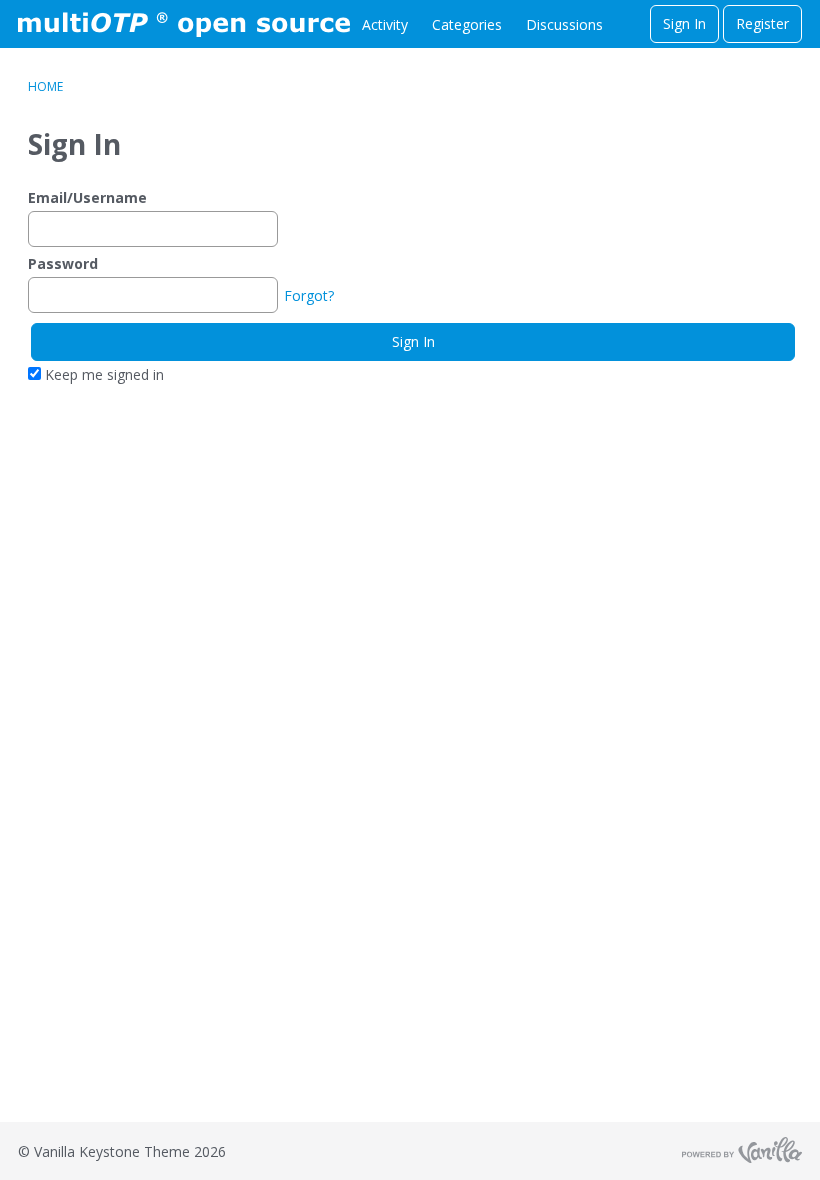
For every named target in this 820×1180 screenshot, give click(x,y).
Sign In (684, 23)
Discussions (564, 24)
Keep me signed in (102, 374)
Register (762, 23)
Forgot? (309, 295)
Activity (385, 24)
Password (63, 263)
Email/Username (87, 197)
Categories (467, 24)
